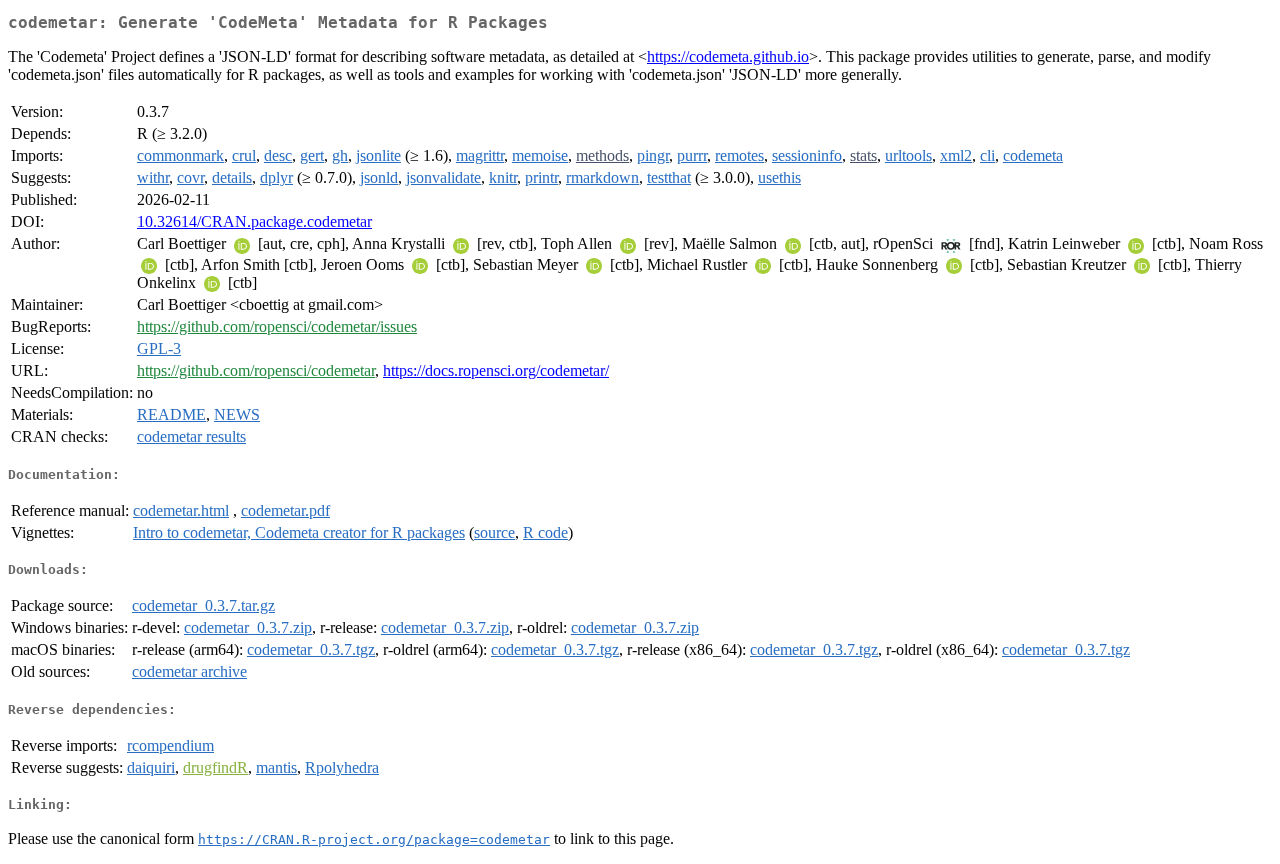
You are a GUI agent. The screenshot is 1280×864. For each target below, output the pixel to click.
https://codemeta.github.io (728, 56)
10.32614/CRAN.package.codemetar (254, 221)
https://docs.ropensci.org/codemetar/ (496, 370)
